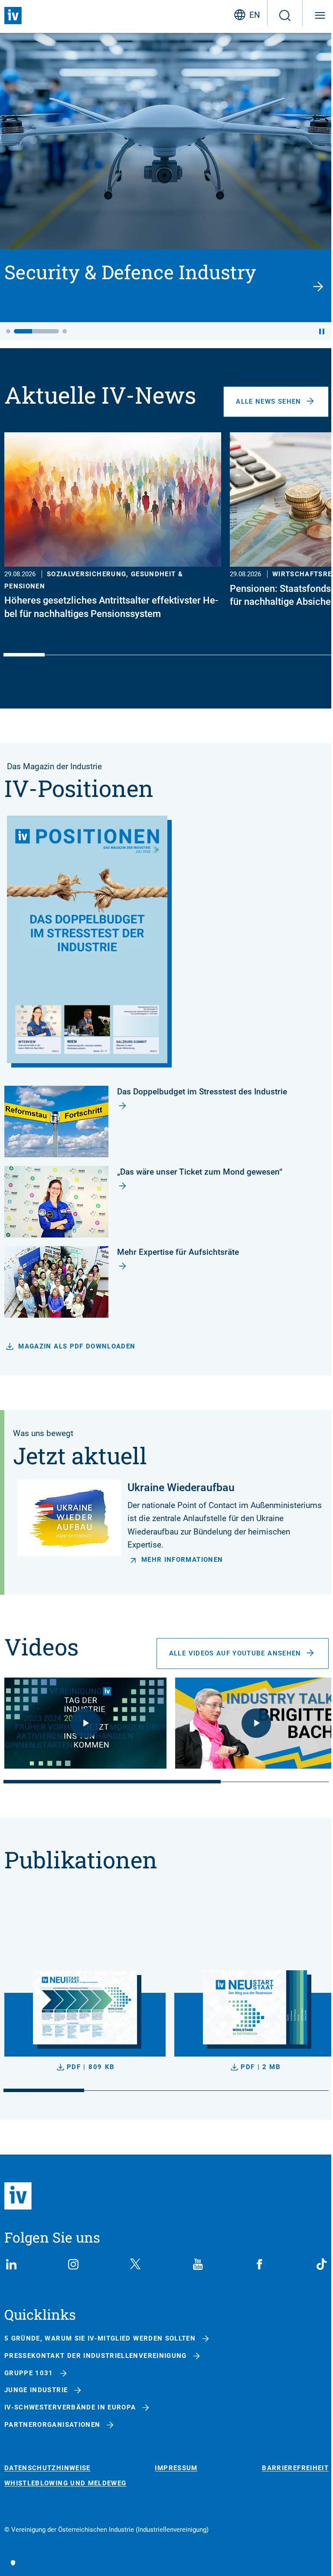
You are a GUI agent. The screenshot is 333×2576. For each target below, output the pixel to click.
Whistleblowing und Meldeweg (65, 2483)
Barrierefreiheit (295, 2468)
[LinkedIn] (11, 2264)
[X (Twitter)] (135, 2264)
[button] (8, 331)
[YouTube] (198, 2264)
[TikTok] (322, 2264)
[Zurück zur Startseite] (13, 16)
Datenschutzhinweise (47, 2468)
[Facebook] (260, 2264)
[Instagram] (73, 2264)
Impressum (176, 2468)
